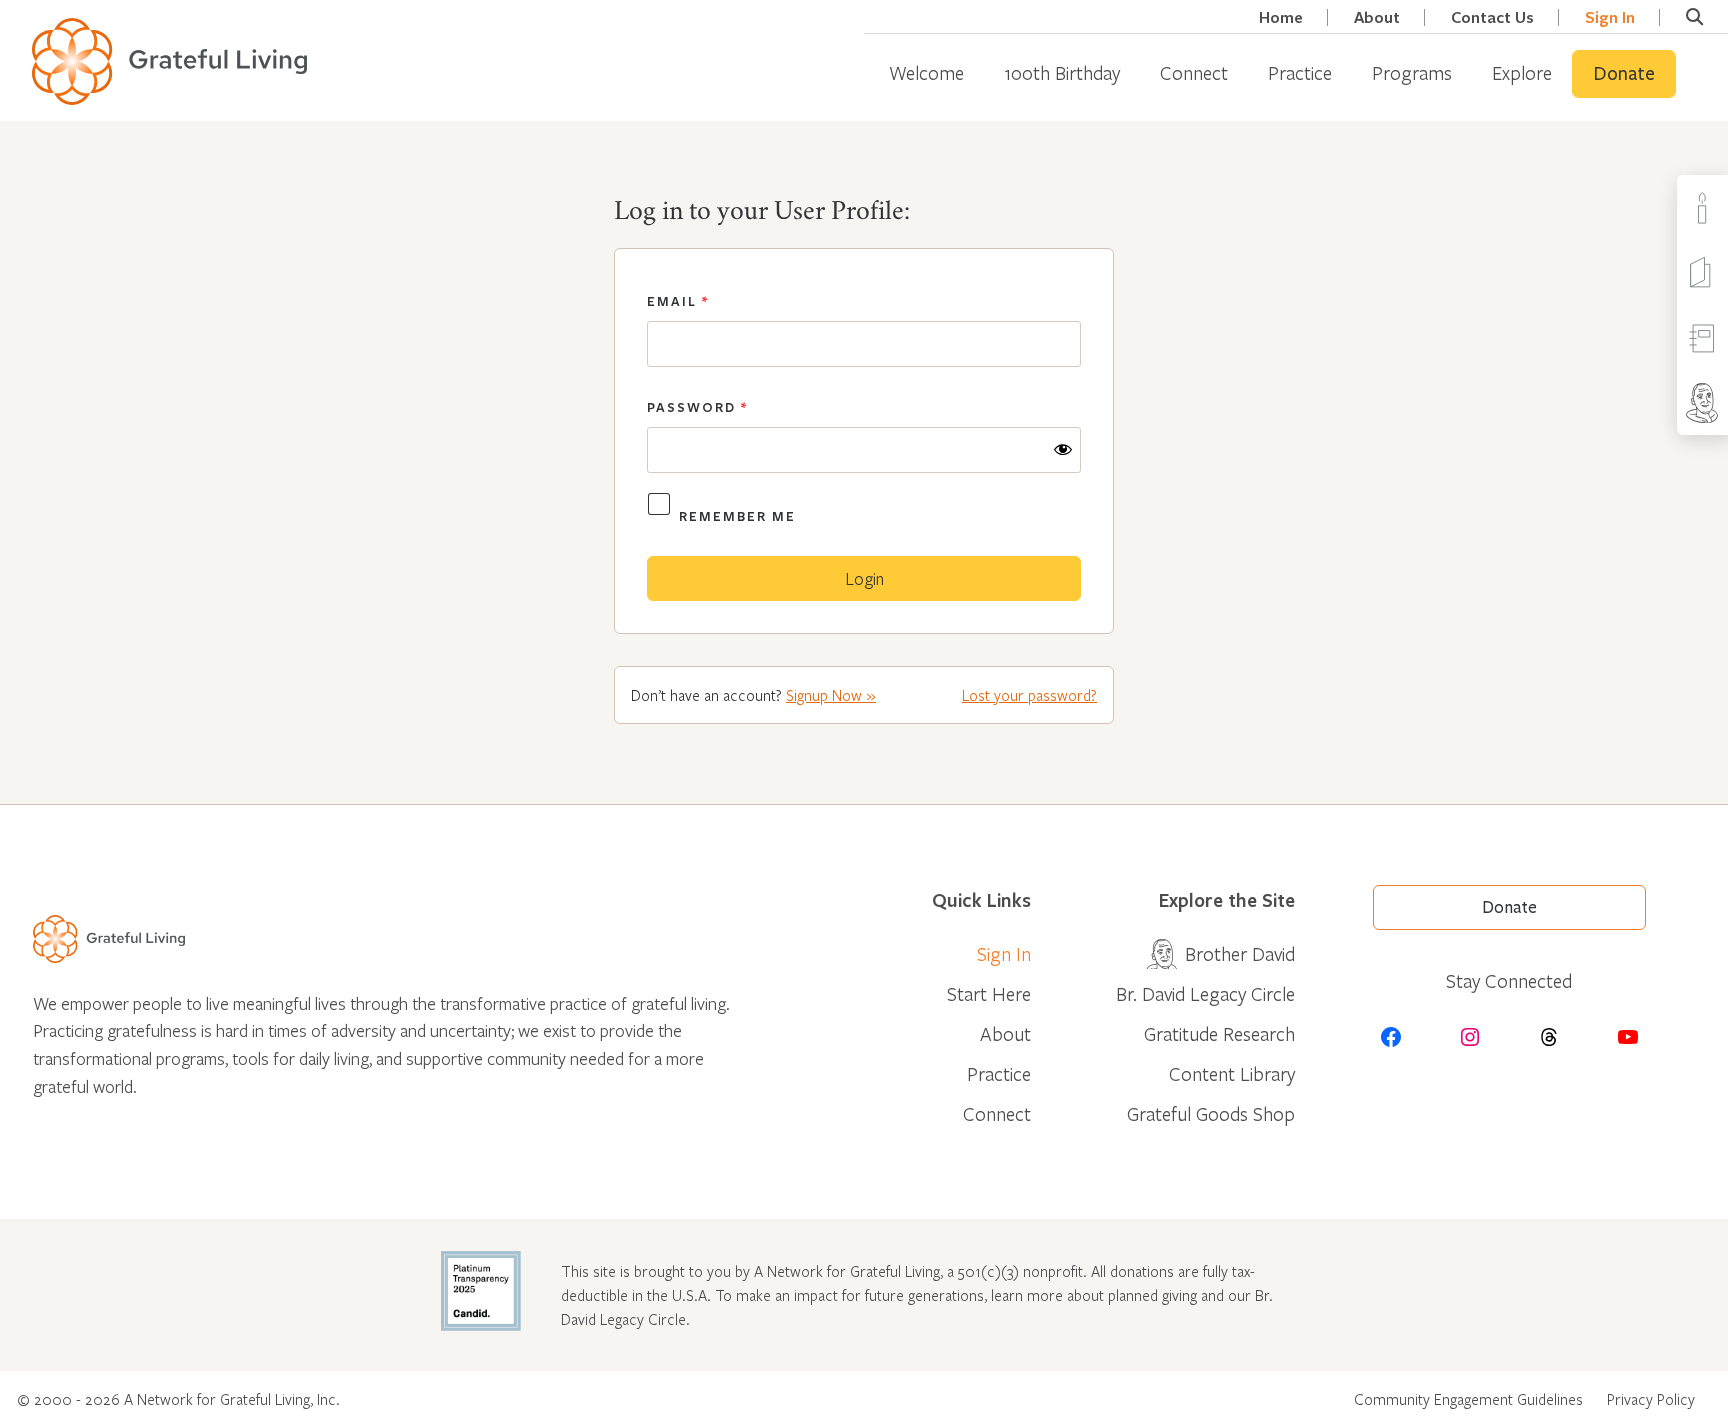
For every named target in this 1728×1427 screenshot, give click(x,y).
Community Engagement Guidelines (1468, 1399)
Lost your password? (1029, 695)
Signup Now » (831, 695)
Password (697, 407)
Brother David (1240, 953)
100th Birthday (1062, 72)
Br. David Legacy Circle (1205, 993)
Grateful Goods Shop (1211, 1113)
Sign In (1610, 17)
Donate (1624, 74)
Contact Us (1492, 17)
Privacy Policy (1651, 1399)
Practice (1300, 72)
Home (1281, 17)
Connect (1194, 72)
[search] (1694, 17)
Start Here (989, 993)
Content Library (1232, 1073)
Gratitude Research (1219, 1033)
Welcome (926, 72)
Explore (1522, 72)
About (1377, 17)
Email (678, 301)
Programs (1412, 72)
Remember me (737, 516)
